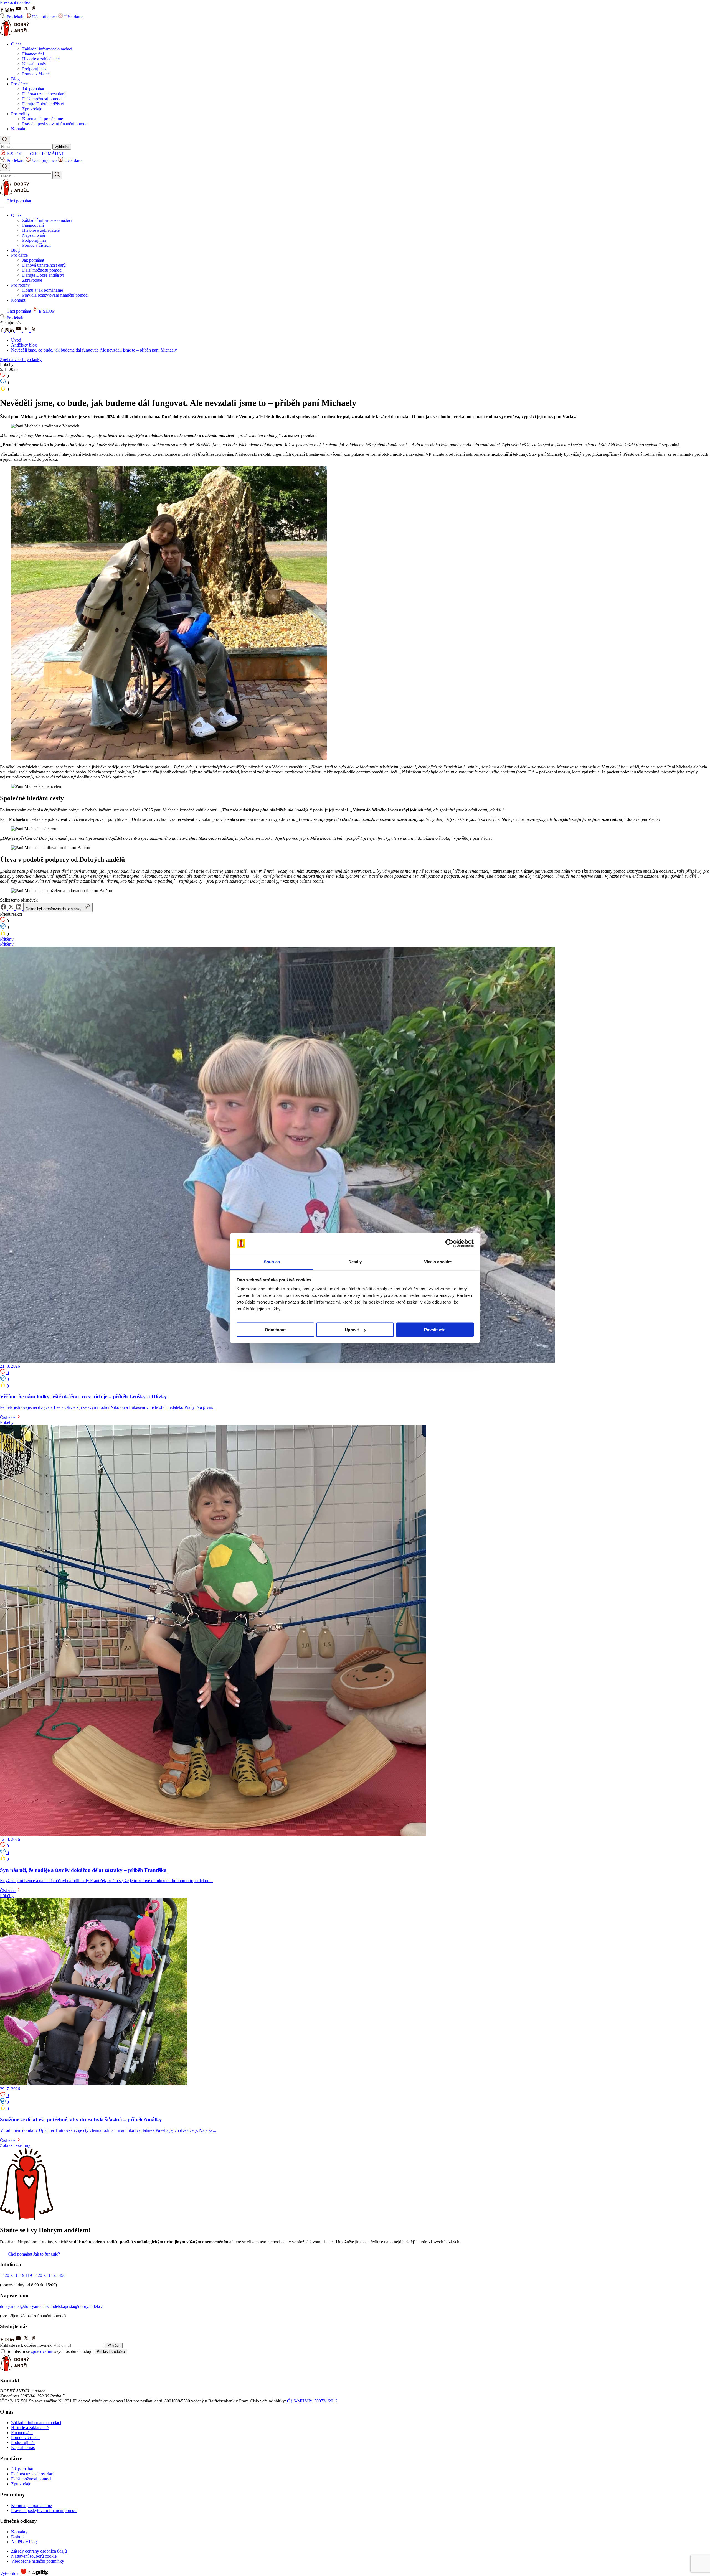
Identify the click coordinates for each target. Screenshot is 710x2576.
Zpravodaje (32, 109)
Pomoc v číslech (36, 74)
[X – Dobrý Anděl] (27, 331)
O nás (16, 44)
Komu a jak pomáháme (43, 119)
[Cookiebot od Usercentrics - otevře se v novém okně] (449, 1243)
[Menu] (2, 207)
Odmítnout (275, 1330)
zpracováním (42, 2351)
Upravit (352, 1330)
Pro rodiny (20, 114)
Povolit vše (435, 1330)
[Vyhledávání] (5, 140)
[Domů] (15, 35)
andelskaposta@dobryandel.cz (76, 2306)
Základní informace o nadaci (47, 49)
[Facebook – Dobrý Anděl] (2, 331)
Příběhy (7, 939)
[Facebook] (2, 10)
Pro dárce (19, 84)
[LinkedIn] (12, 10)
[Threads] (34, 10)
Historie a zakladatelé (41, 59)
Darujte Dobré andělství (43, 104)
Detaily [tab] (355, 1262)
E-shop (17, 2537)
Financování (33, 54)
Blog (15, 79)
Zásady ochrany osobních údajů (39, 2551)
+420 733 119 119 (16, 2275)
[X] (27, 10)
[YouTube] (19, 10)
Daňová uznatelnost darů (44, 94)
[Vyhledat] (57, 175)
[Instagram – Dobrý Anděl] (7, 331)
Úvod (16, 340)
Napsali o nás (34, 64)
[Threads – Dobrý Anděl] (34, 331)
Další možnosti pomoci (42, 99)
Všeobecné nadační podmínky (38, 2561)
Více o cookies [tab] (438, 1262)
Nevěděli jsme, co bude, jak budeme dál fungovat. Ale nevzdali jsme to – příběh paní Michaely (94, 350)
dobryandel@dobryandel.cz (24, 2306)
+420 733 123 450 (49, 2275)
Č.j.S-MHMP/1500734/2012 (312, 2401)
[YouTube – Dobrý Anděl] (19, 331)
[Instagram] (7, 10)
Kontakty (19, 2532)
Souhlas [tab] (272, 1262)
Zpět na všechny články (21, 359)
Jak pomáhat (33, 89)
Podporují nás (34, 69)
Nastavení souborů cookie (34, 2556)
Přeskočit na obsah (16, 2)
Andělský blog (24, 345)
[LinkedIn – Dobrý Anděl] (12, 331)
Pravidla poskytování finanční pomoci (55, 124)
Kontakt (18, 129)
